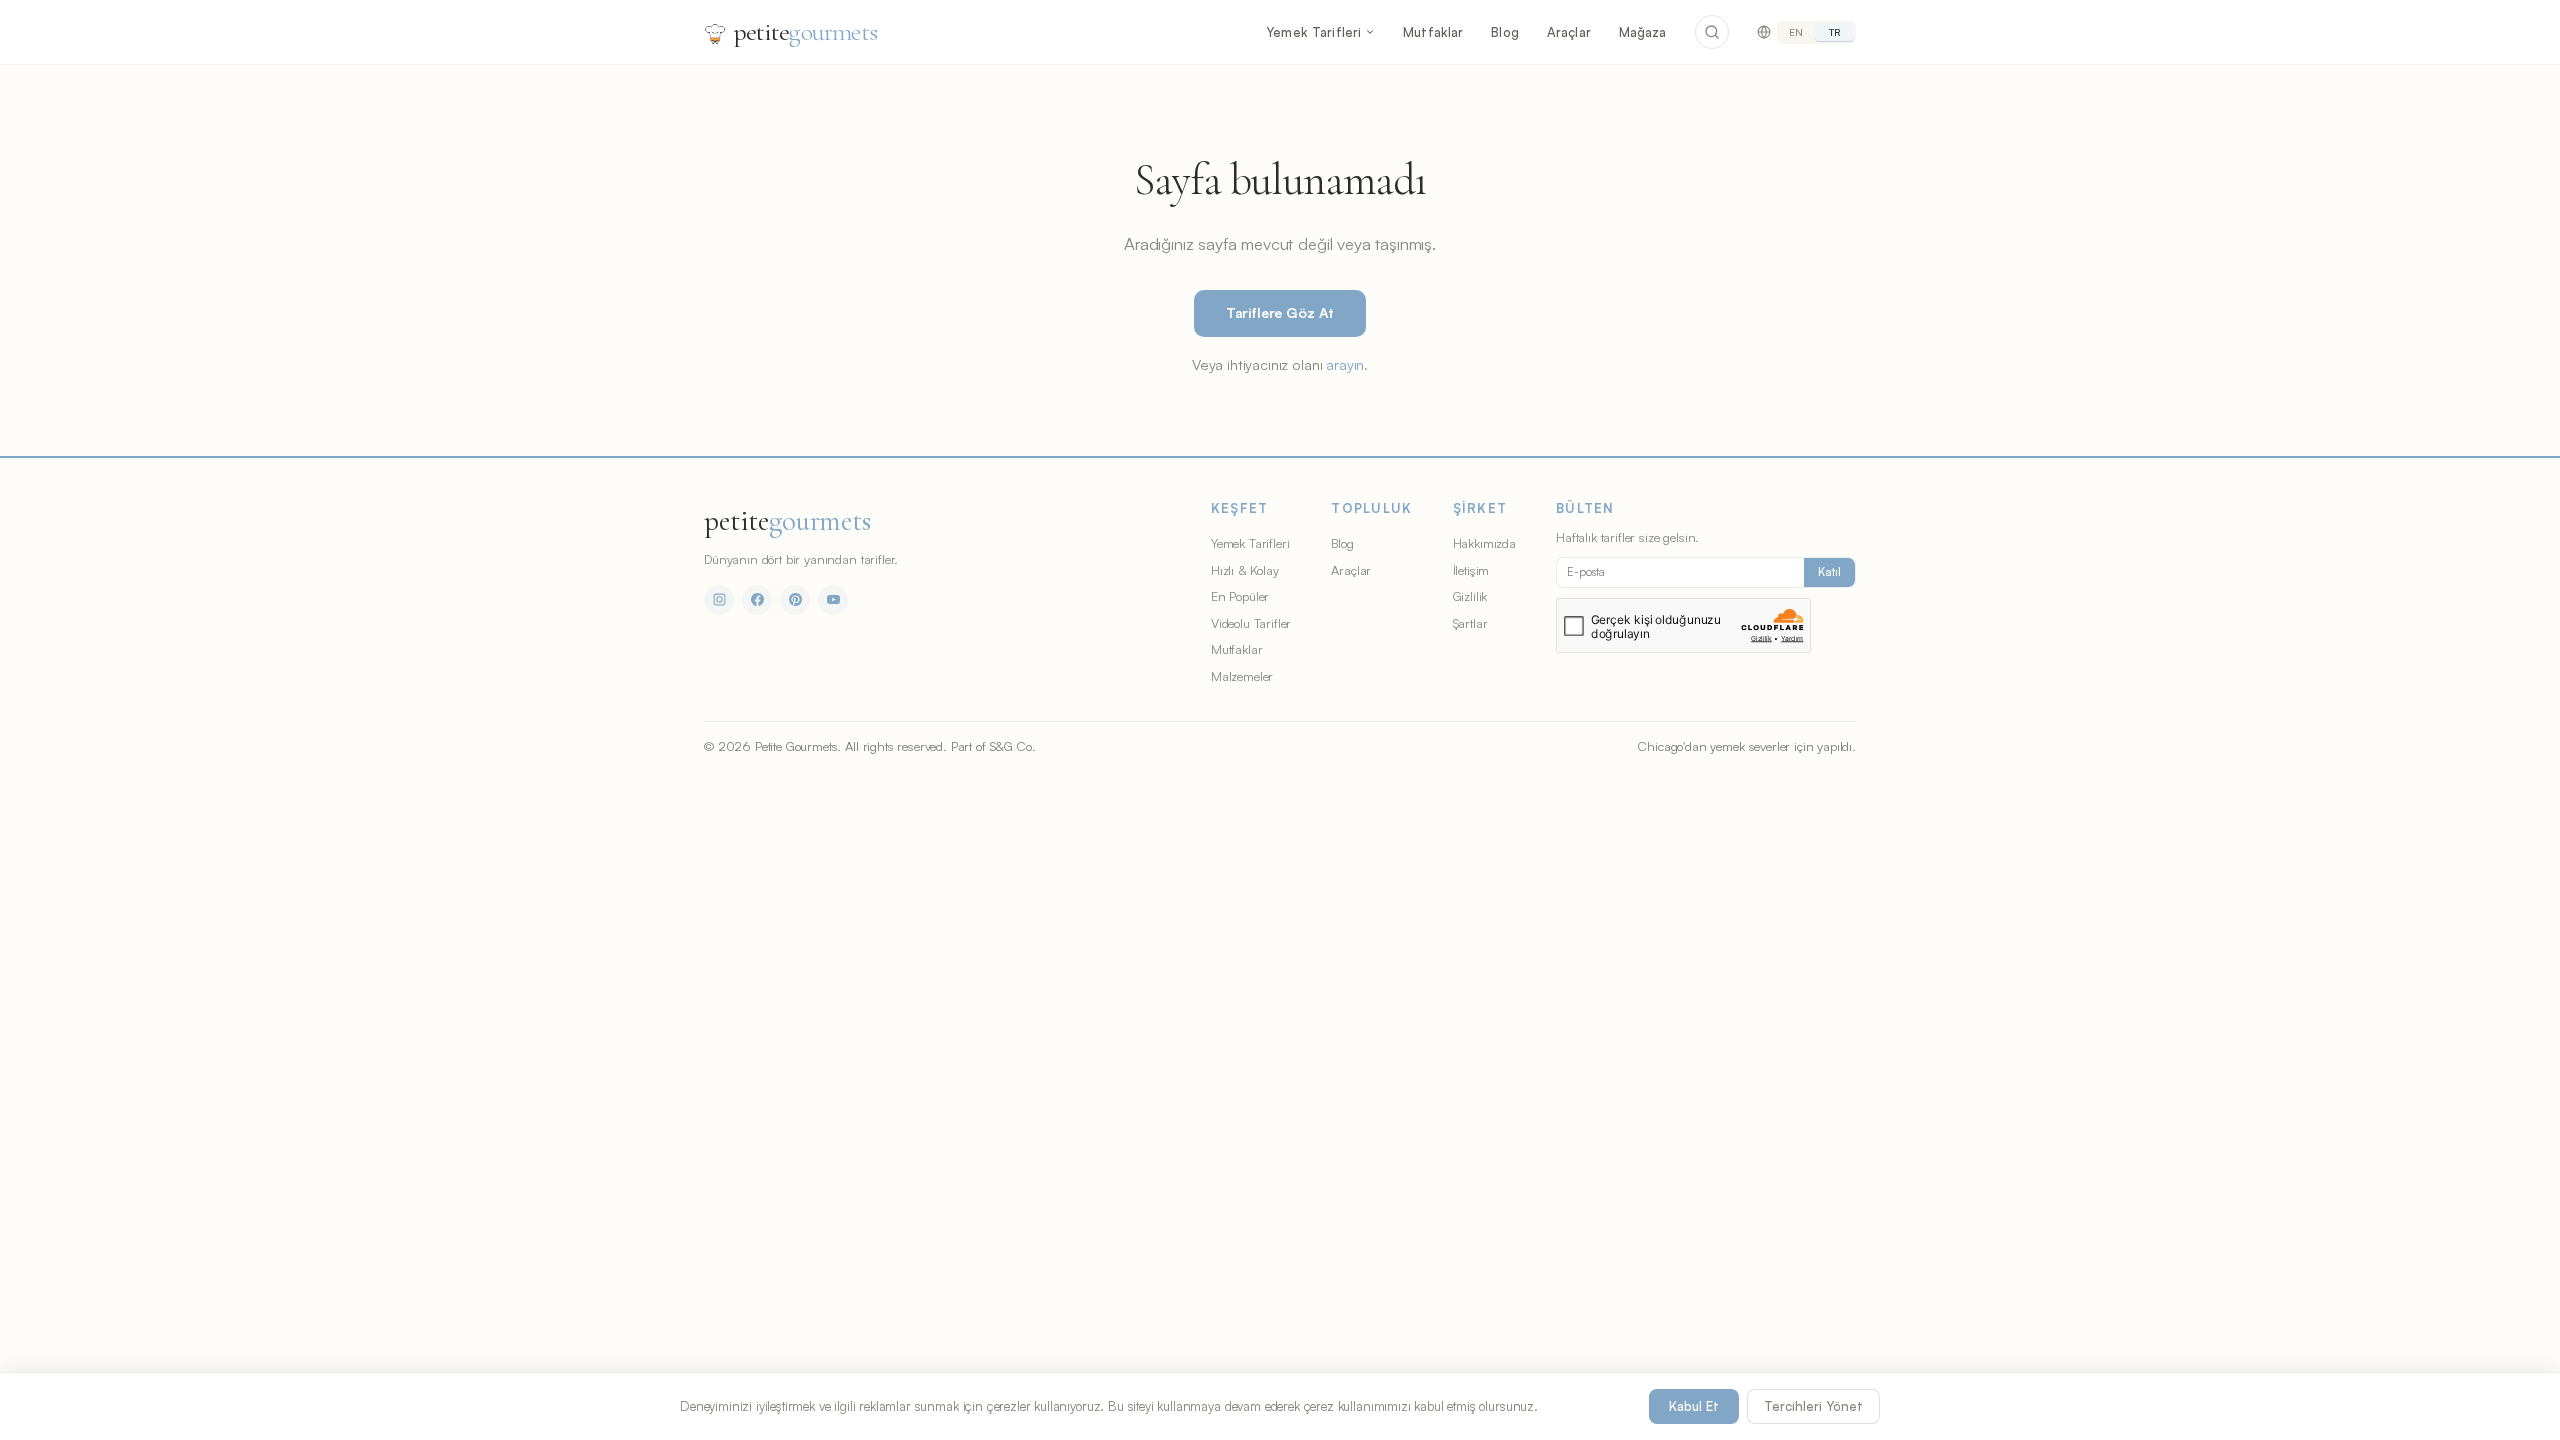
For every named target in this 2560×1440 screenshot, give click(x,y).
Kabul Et (1694, 1406)
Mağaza (1643, 32)
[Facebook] (757, 600)
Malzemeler (1242, 676)
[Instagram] (719, 600)
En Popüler (1240, 596)
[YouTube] (833, 600)
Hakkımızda (1484, 543)
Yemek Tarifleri (1313, 32)
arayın (1345, 364)
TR (1834, 32)
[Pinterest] (795, 600)
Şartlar (1470, 623)
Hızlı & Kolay (1245, 570)
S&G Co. (1013, 746)
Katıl (1829, 572)
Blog (1505, 32)
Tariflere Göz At (1280, 312)
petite (805, 31)
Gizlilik (1470, 596)
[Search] (1712, 32)
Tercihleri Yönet (1813, 1406)
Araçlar (1569, 32)
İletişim (1471, 570)
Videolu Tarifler (1251, 623)
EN (1796, 32)
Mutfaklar (1433, 32)
